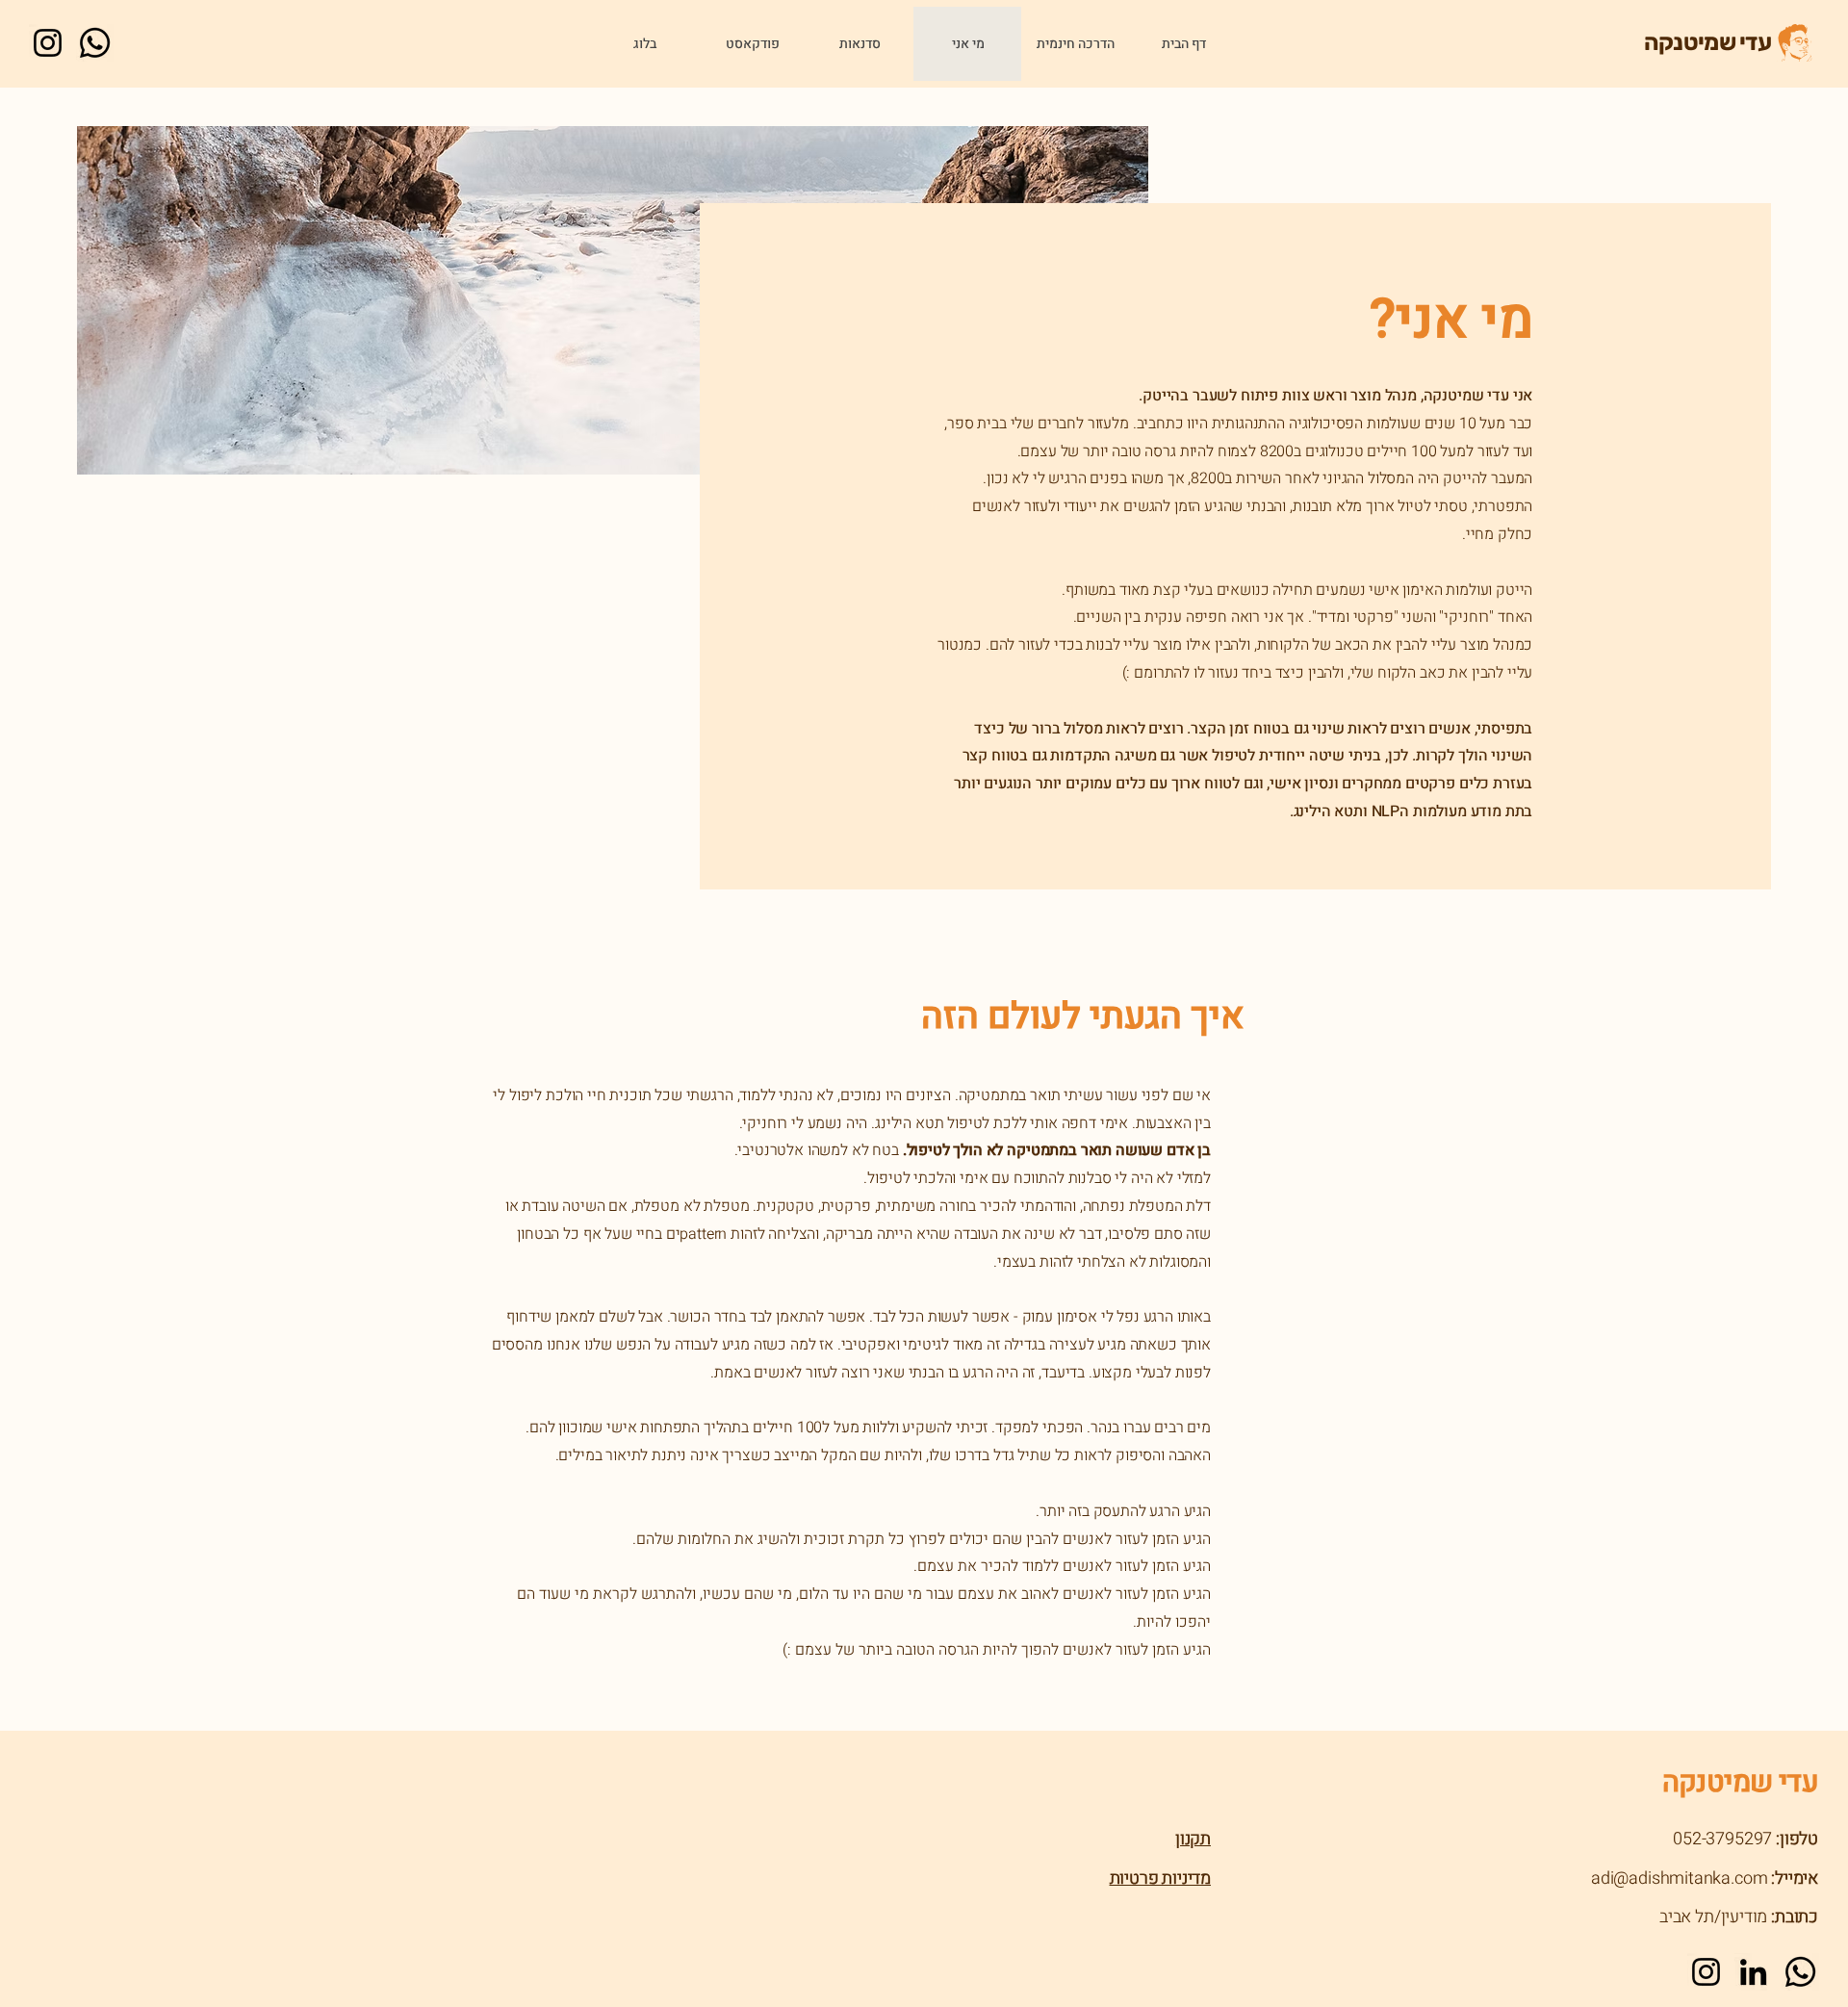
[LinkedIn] (1753, 1972)
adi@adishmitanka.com (1679, 1878)
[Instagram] (48, 43)
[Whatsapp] (95, 43)
